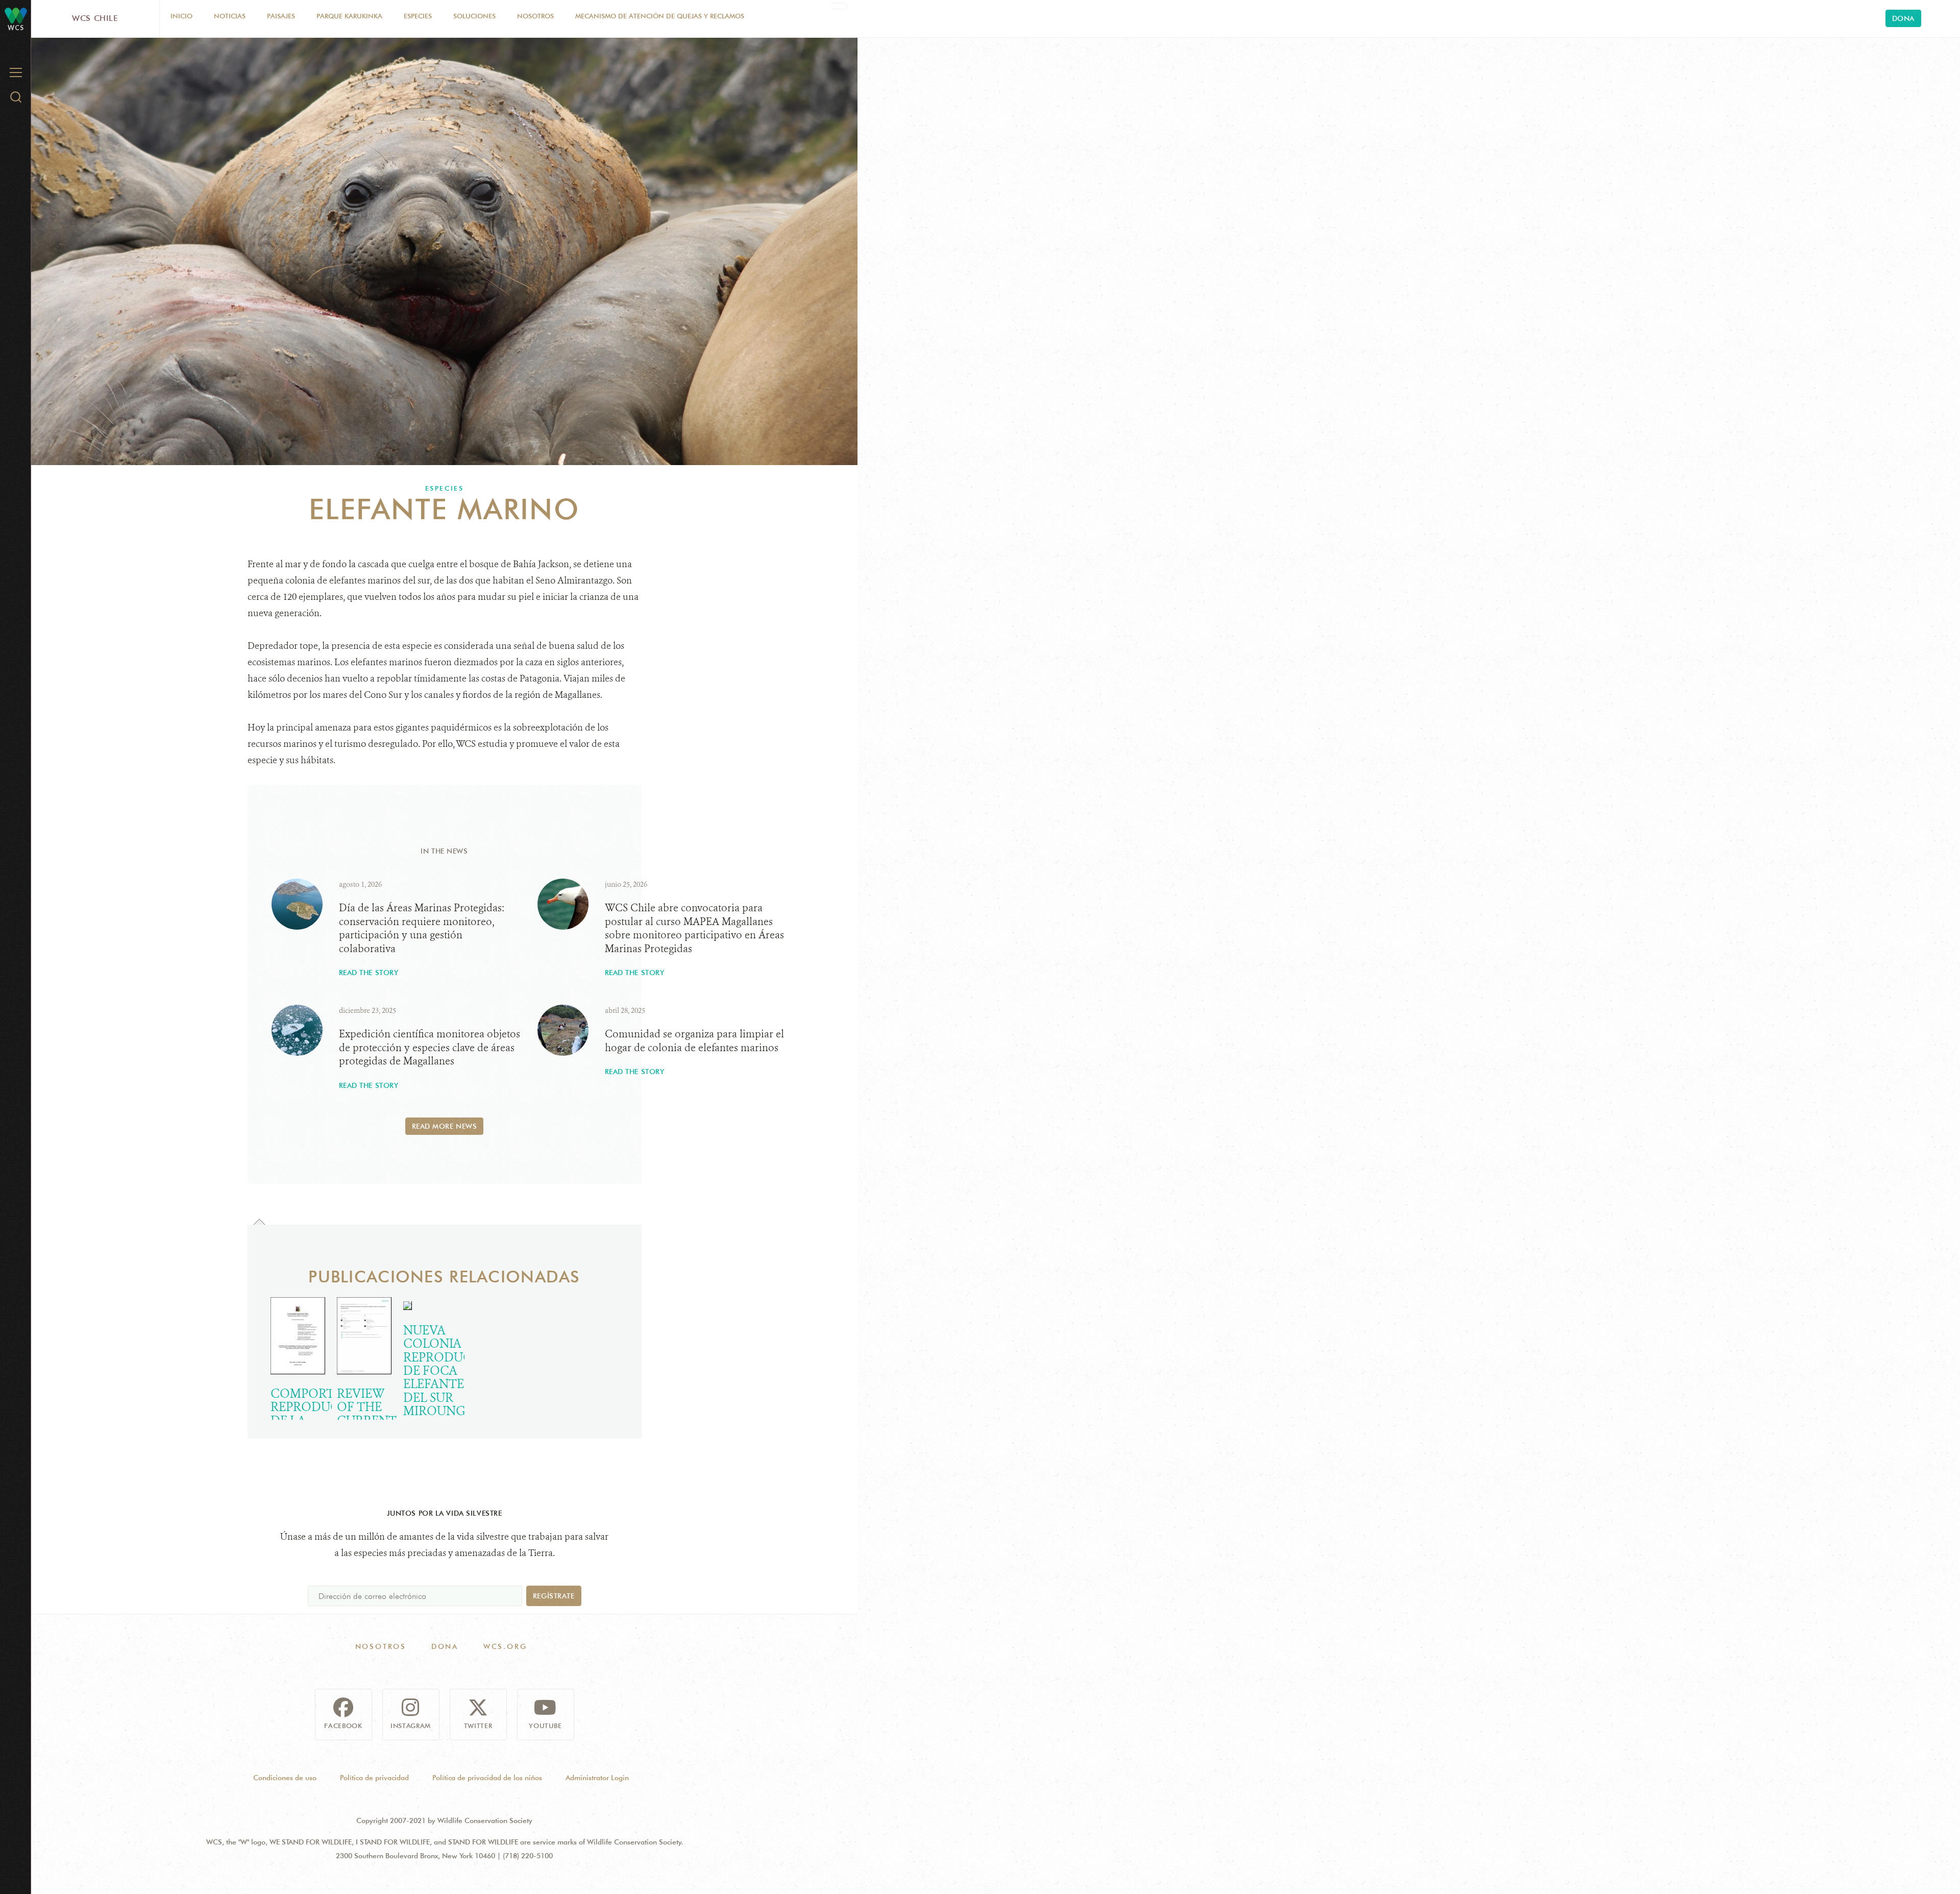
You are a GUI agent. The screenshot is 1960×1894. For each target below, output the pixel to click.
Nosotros (535, 16)
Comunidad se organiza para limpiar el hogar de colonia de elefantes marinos (694, 1041)
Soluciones (474, 16)
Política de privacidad (374, 1778)
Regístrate (554, 1596)
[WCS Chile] (16, 15)
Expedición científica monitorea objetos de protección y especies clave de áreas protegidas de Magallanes (430, 1048)
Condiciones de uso (285, 1778)
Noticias (230, 16)
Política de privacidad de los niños (487, 1778)
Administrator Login (597, 1778)
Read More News (445, 1126)
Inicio (181, 16)
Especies (418, 16)
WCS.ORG (505, 1646)
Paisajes (281, 16)
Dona (1903, 18)
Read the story (369, 973)
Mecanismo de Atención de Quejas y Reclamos (660, 16)
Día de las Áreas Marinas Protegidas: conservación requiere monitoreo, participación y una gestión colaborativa (422, 928)
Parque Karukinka (349, 16)
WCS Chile (95, 18)
